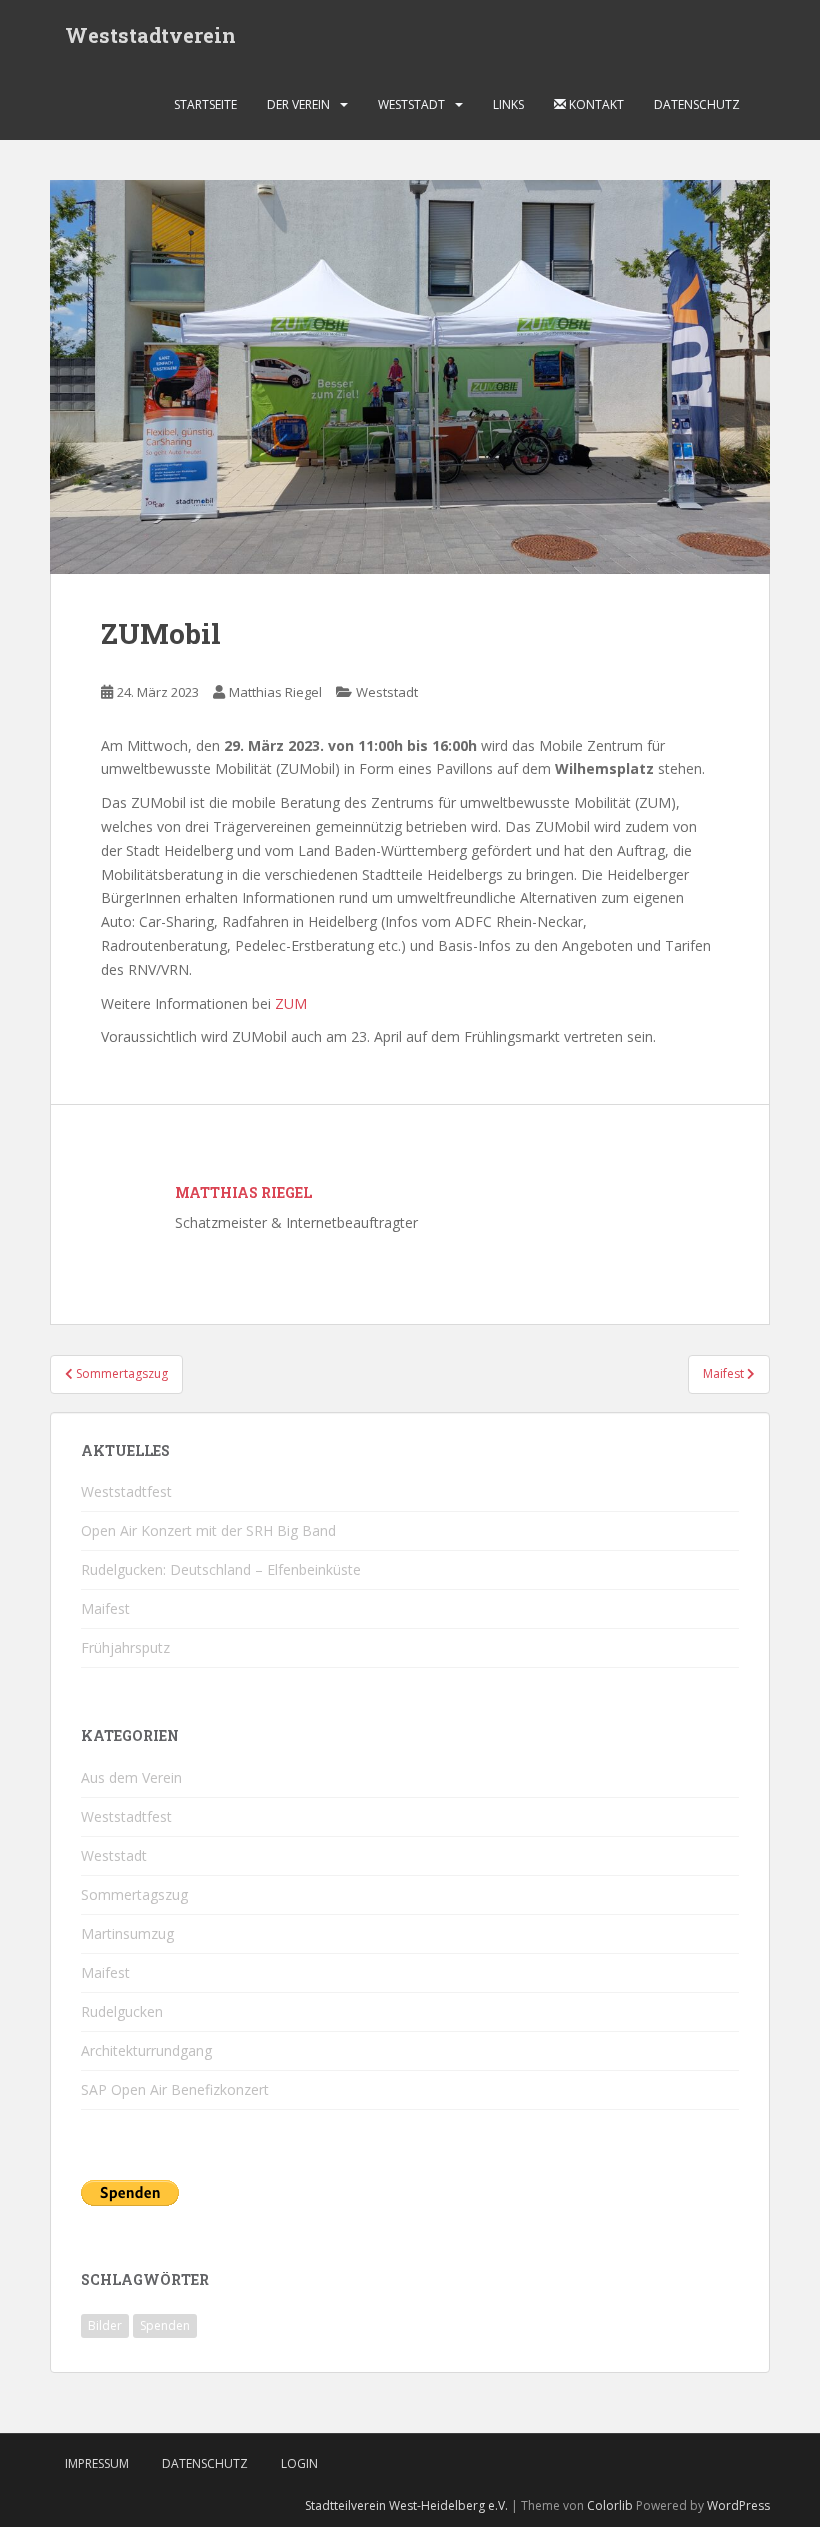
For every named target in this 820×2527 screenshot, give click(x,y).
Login (299, 2463)
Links (508, 104)
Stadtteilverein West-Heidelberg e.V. (406, 2505)
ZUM (291, 1003)
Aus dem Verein (131, 1777)
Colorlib (610, 2505)
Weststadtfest (126, 1491)
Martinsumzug (127, 1933)
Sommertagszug (134, 1894)
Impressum (97, 2463)
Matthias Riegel (275, 692)
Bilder (105, 2325)
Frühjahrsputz (125, 1647)
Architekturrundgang (146, 2050)
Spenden (165, 2325)
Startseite (205, 104)
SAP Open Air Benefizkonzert (175, 2089)
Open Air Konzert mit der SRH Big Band (208, 1530)
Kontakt (595, 104)
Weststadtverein (150, 35)
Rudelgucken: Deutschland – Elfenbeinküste (221, 1569)
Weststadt (411, 104)
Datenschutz (697, 104)
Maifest (105, 1608)
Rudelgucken (122, 2011)
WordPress (738, 2505)
